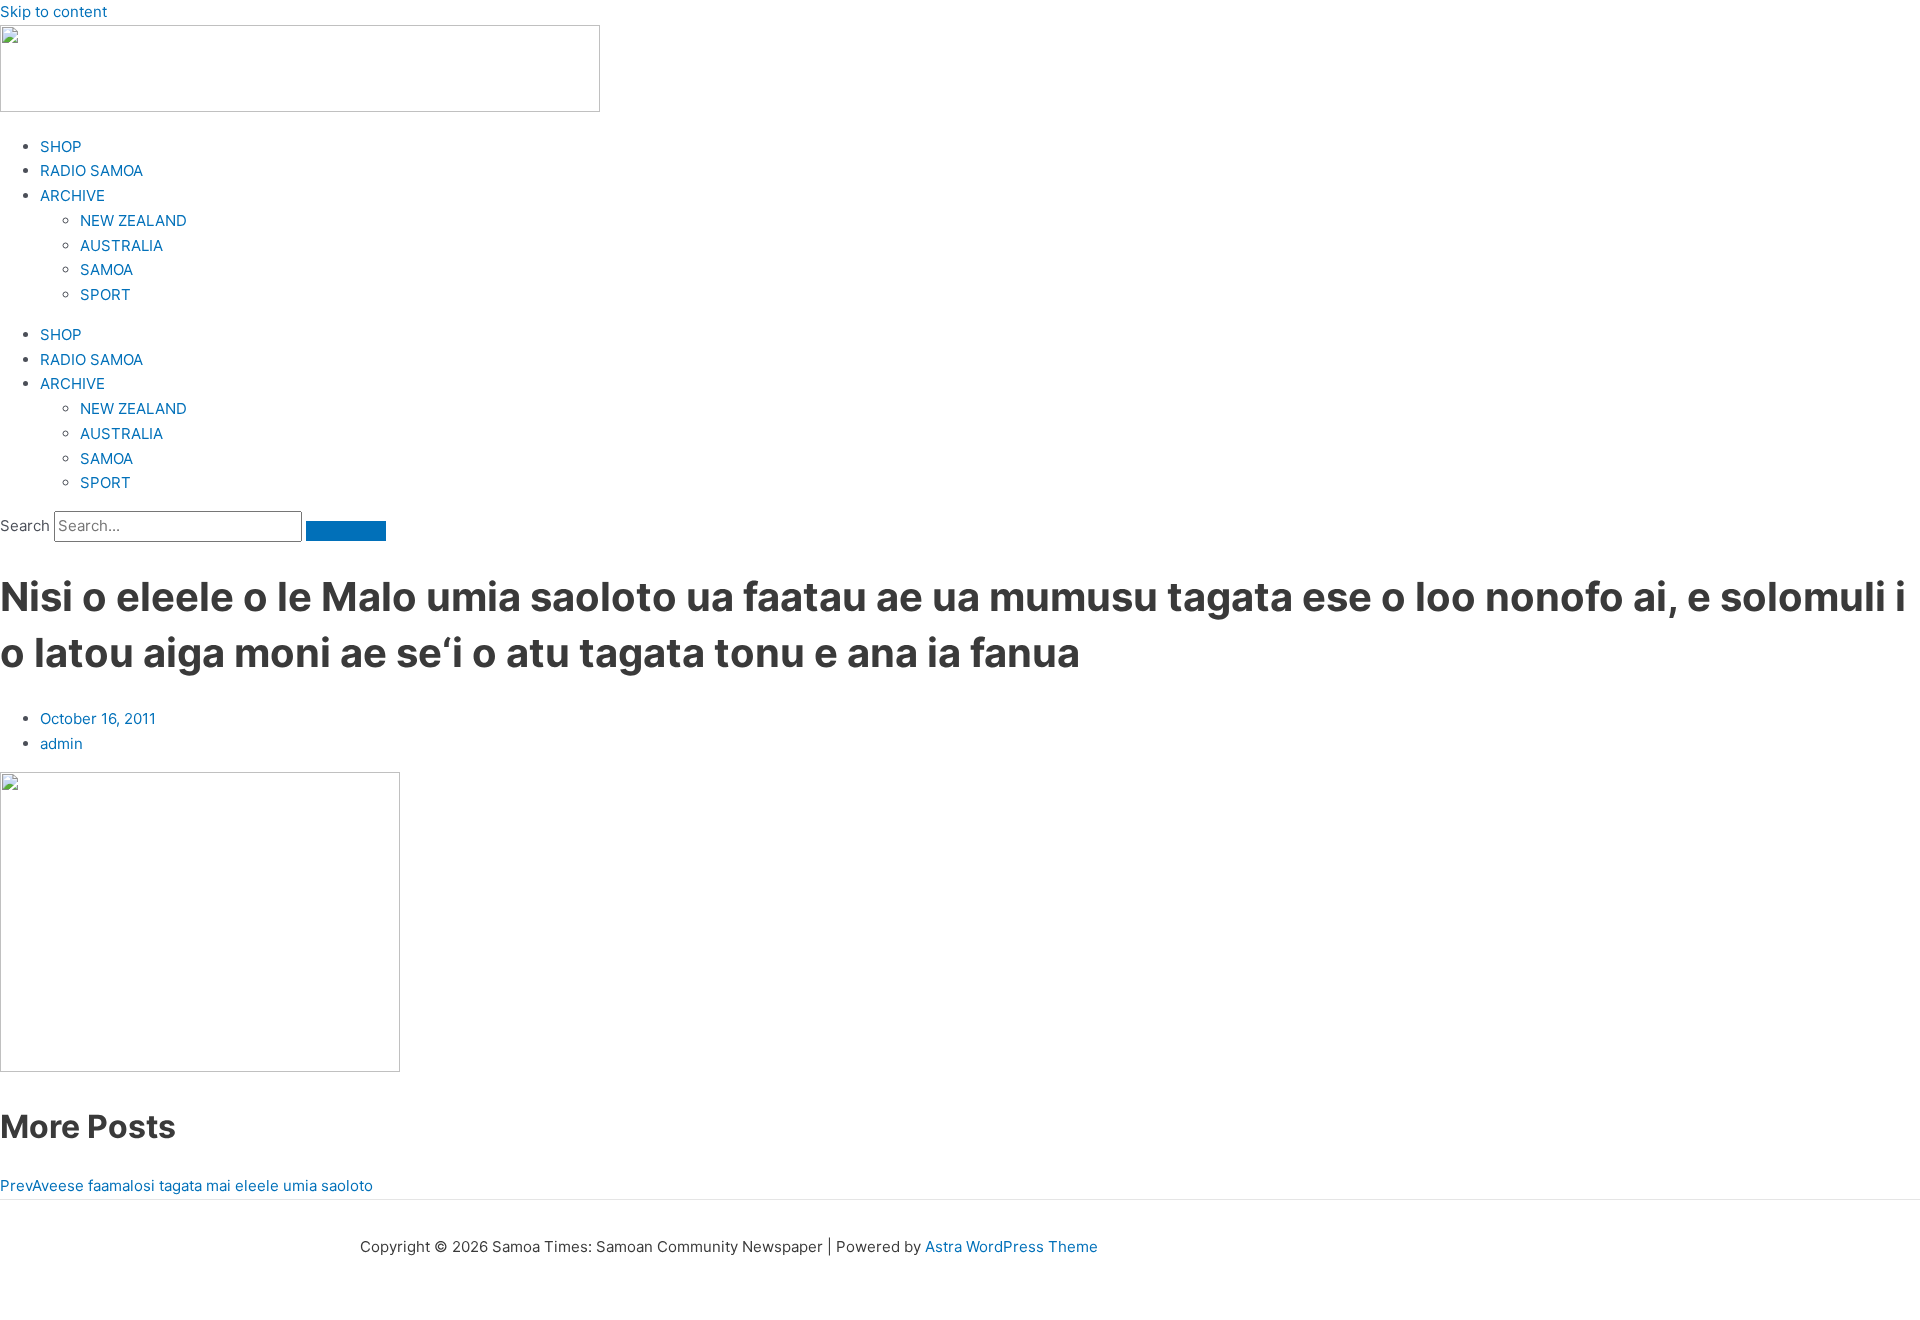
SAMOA (106, 269)
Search (25, 525)
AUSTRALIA (121, 245)
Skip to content (53, 11)
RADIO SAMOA (91, 170)
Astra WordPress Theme (1011, 1246)
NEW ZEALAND (133, 220)
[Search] (346, 531)
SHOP (61, 146)
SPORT (105, 294)
